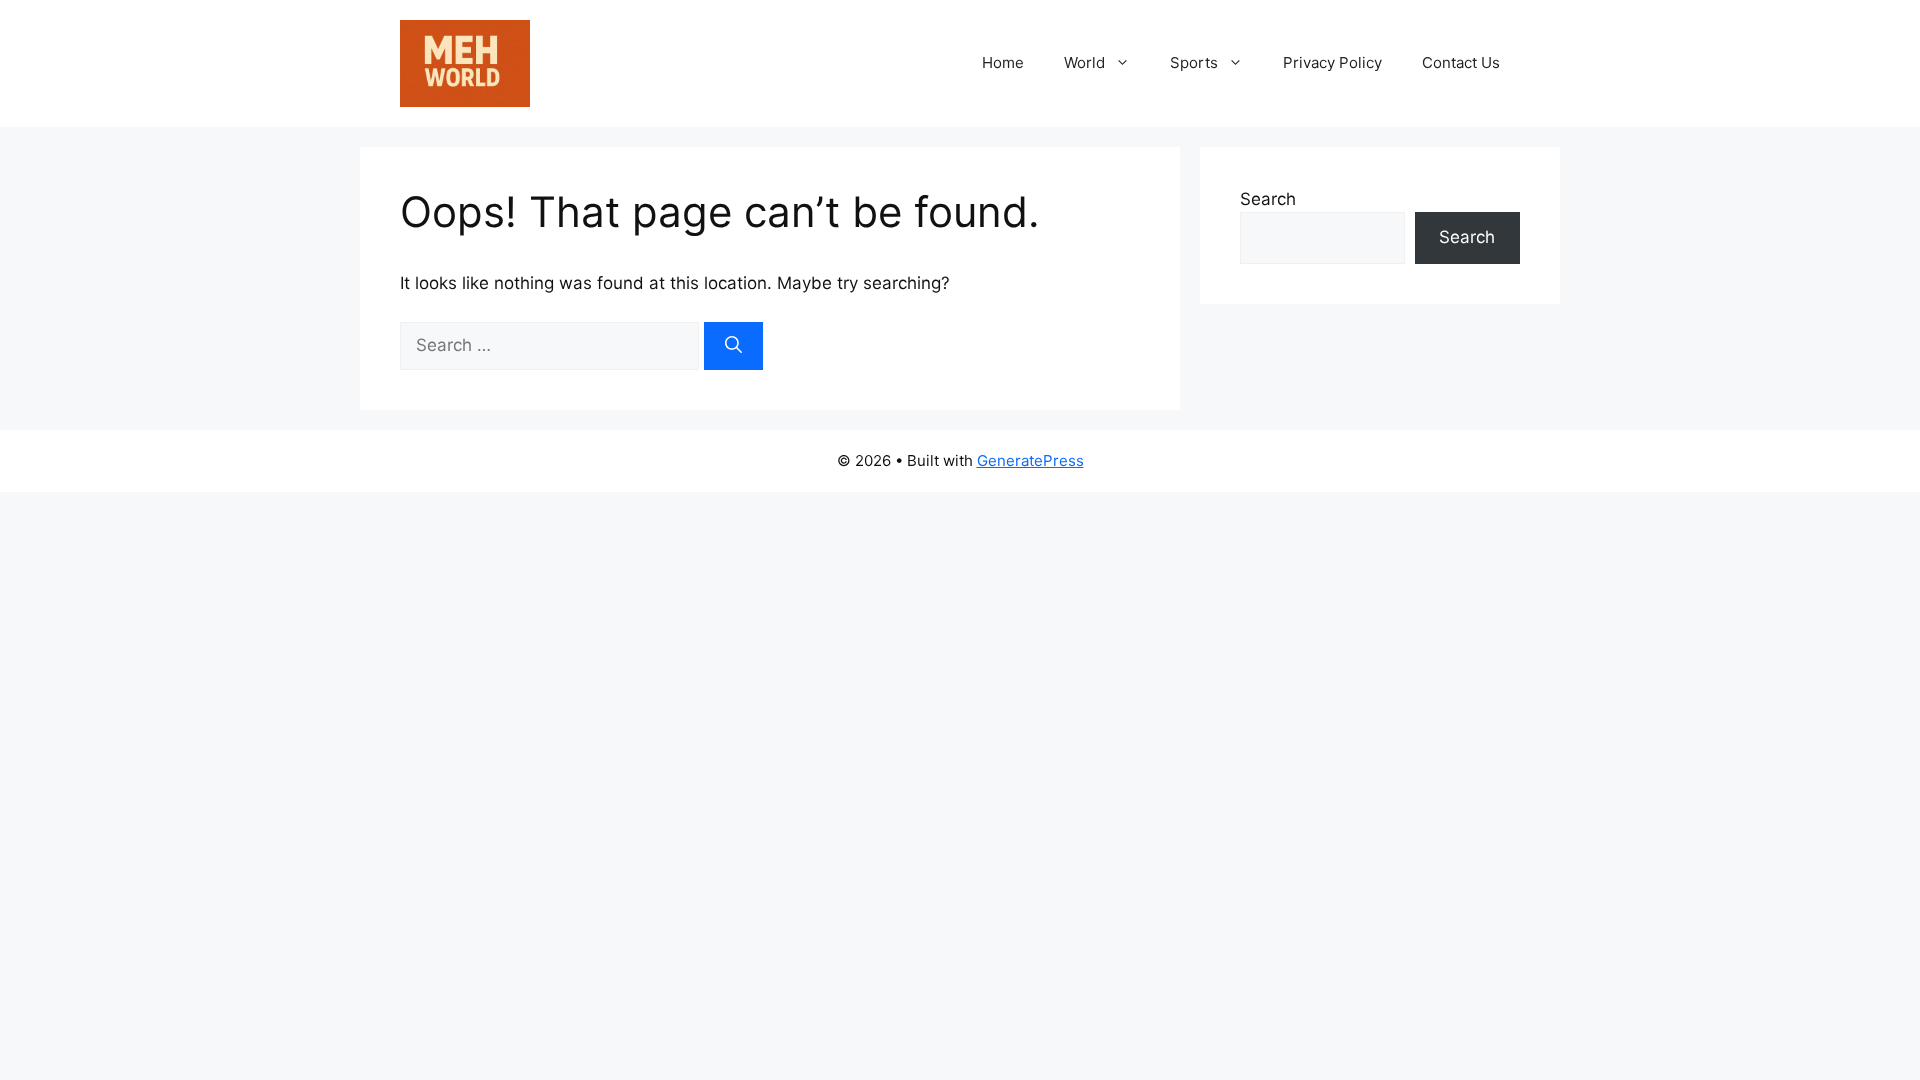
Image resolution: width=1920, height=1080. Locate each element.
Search (1268, 199)
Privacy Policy (1332, 62)
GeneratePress (1030, 460)
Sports (1194, 62)
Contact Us (1461, 62)
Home (1003, 62)
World (1084, 62)
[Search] (733, 346)
